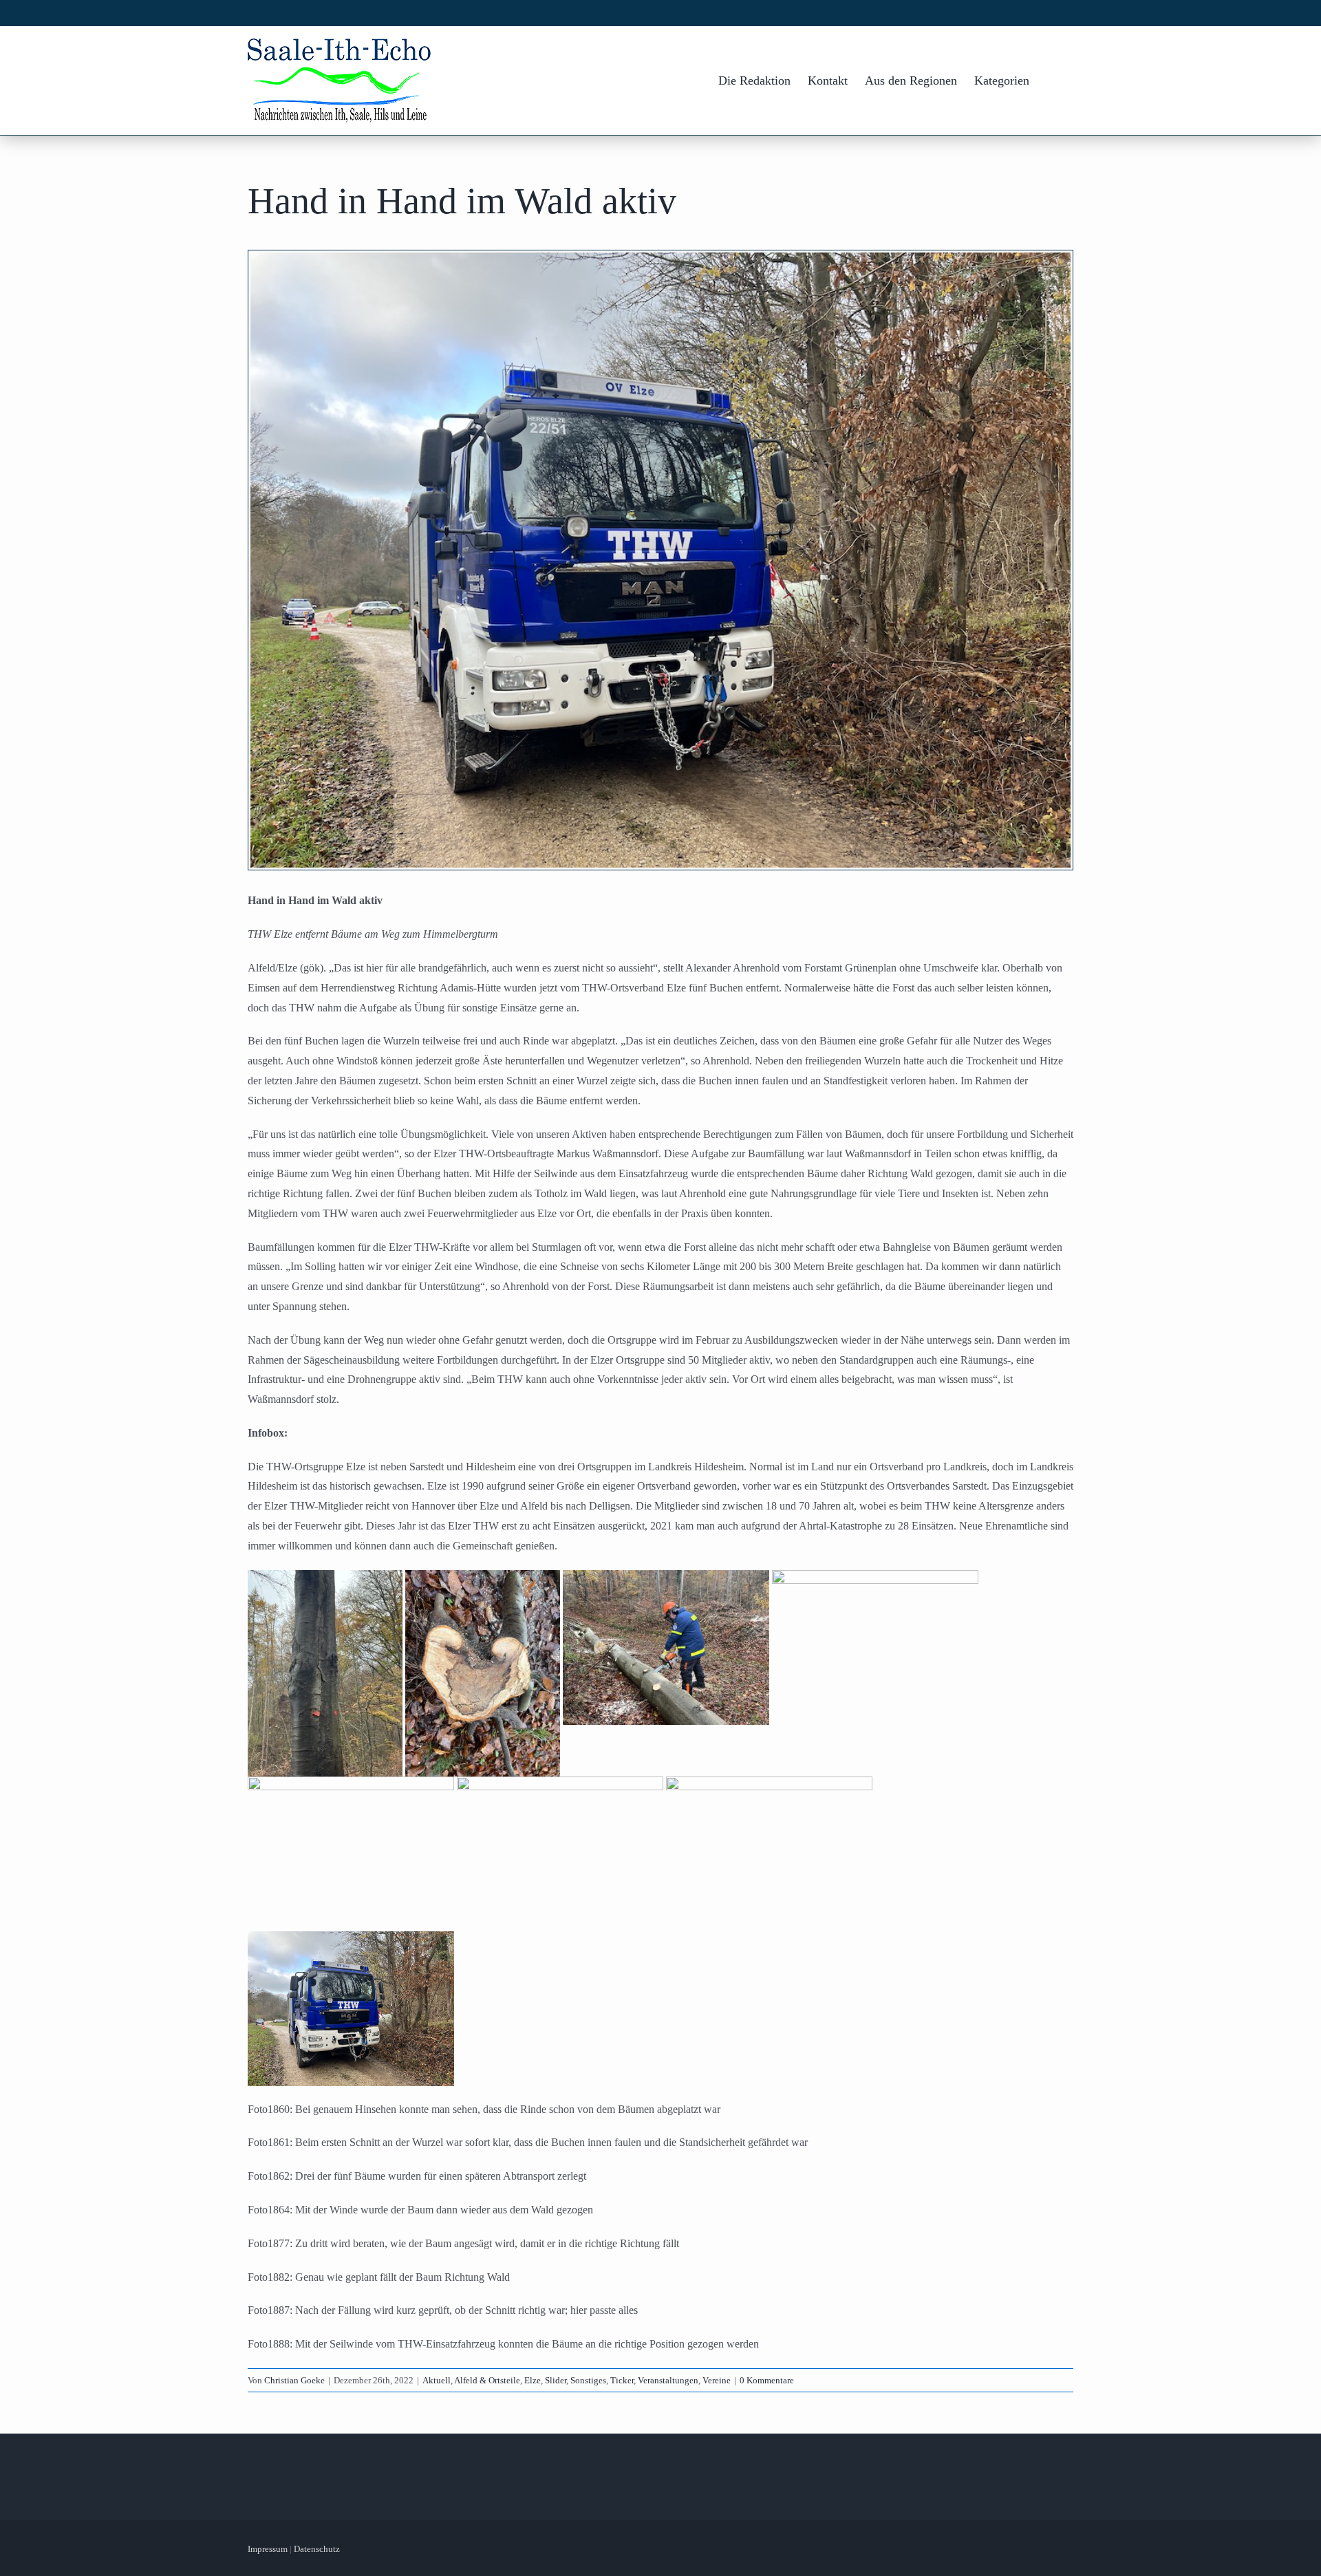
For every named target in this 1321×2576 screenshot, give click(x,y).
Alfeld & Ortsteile (487, 2380)
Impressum (268, 2549)
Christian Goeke (294, 2380)
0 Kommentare (767, 2380)
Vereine (717, 2380)
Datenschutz (317, 2549)
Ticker (622, 2380)
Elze (533, 2380)
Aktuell (437, 2380)
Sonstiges (588, 2380)
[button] (1051, 80)
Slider (556, 2380)
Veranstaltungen (668, 2380)
